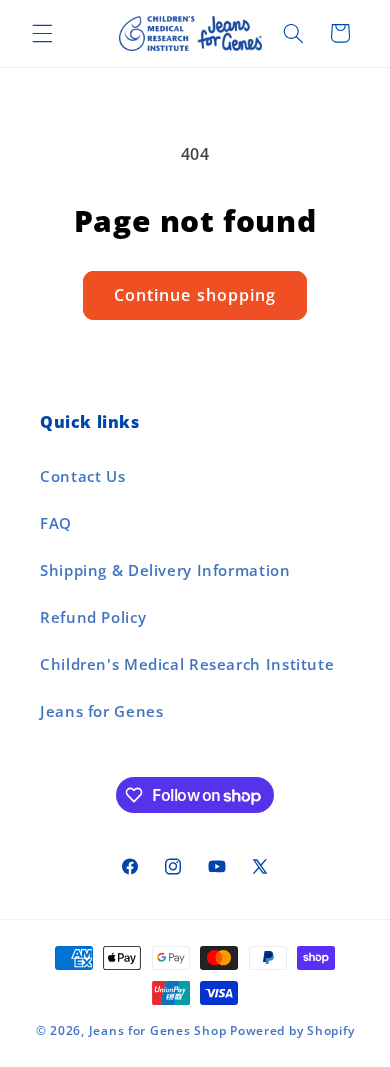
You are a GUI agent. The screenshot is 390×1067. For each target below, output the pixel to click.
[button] (42, 33)
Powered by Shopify (292, 1030)
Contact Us (82, 476)
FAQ (56, 523)
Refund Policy (93, 617)
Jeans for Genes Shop (158, 1030)
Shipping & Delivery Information (165, 570)
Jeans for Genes (101, 711)
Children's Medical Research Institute (187, 664)
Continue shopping (195, 295)
